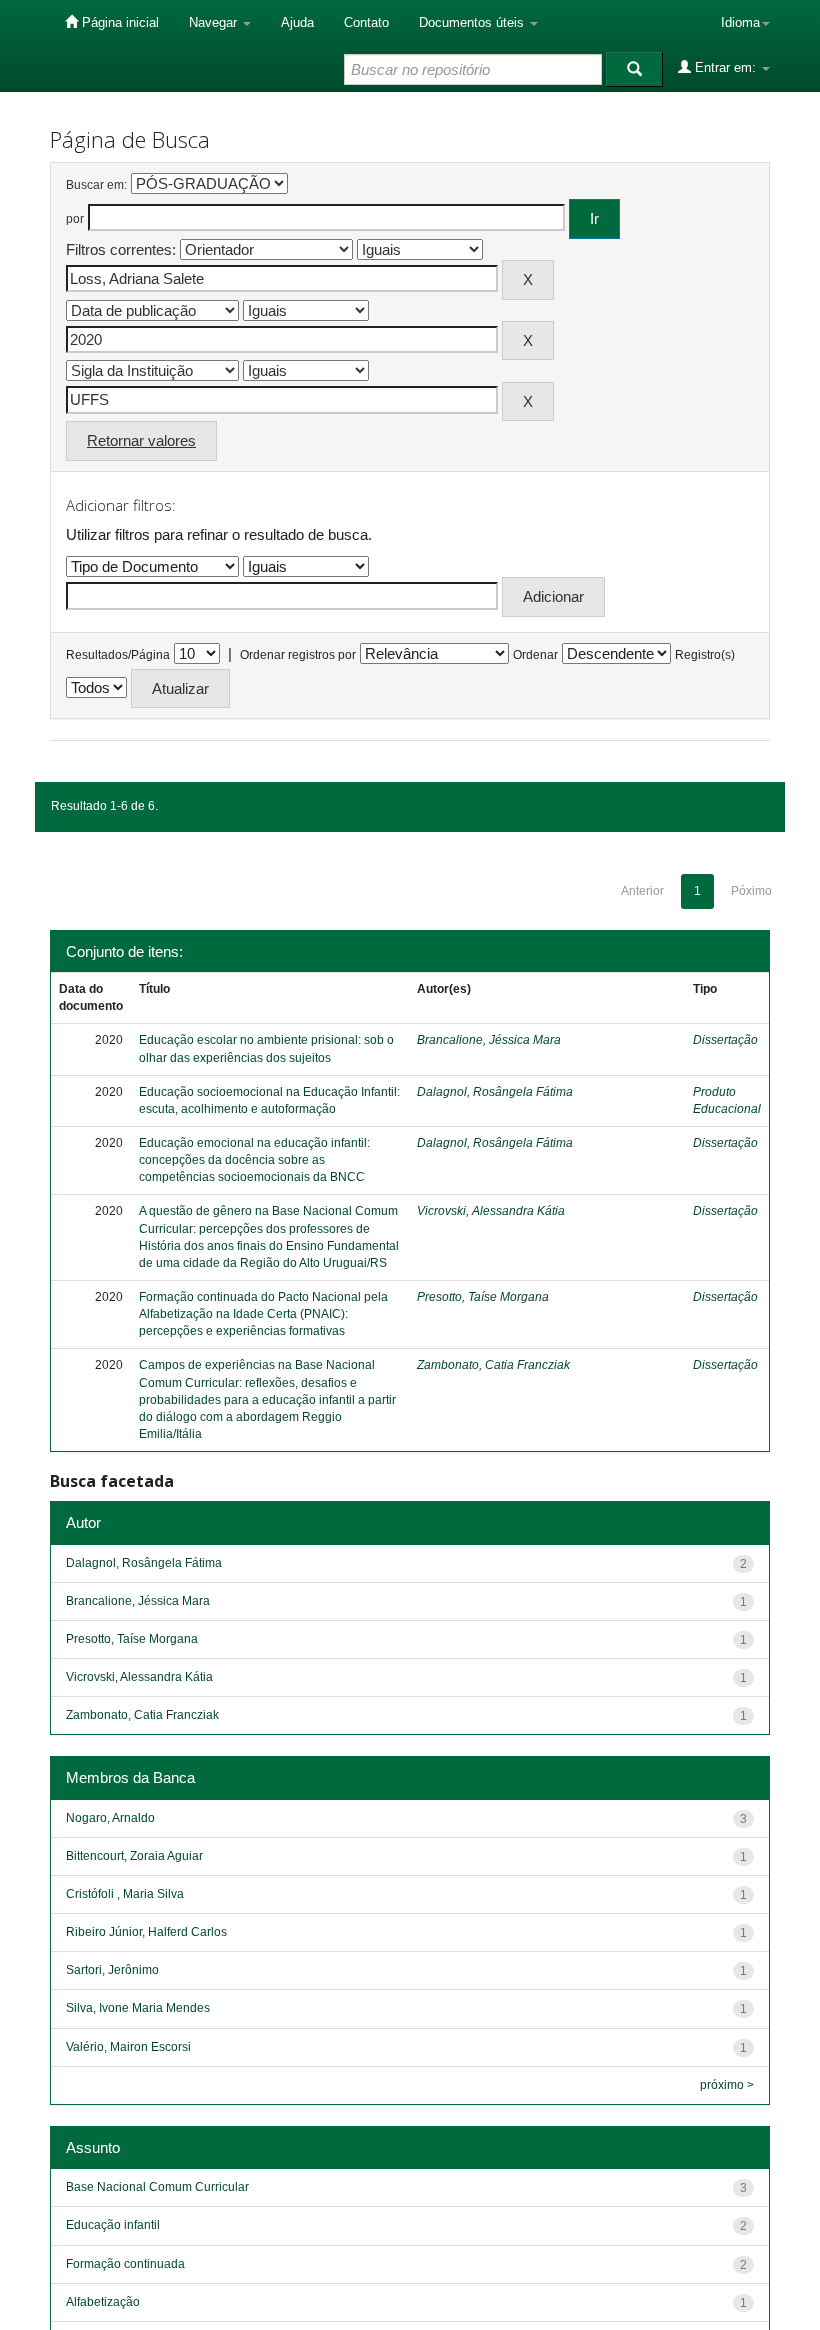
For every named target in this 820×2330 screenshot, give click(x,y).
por (75, 219)
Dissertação (725, 1040)
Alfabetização (103, 2302)
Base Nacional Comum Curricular (157, 2187)
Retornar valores (141, 440)
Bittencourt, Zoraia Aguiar (134, 1856)
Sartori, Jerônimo (112, 1970)
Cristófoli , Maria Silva (125, 1894)
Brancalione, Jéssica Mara (489, 1040)
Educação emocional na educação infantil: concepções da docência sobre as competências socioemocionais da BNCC (254, 1160)
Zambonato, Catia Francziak (493, 1365)
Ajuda (297, 22)
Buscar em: (96, 185)
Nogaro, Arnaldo (110, 1818)
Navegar (215, 22)
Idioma (740, 22)
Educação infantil (113, 2225)
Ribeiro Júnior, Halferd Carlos (146, 1932)
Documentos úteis (473, 22)
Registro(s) (705, 655)
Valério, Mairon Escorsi (128, 2047)
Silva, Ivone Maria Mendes (138, 2008)
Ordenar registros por (298, 655)
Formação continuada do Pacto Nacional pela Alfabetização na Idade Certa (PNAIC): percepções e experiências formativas (263, 1314)
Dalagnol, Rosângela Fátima (495, 1092)
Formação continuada (125, 2264)
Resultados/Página (118, 655)
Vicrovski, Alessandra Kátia (491, 1211)
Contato (366, 22)
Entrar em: (725, 67)
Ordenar (535, 655)
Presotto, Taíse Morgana (483, 1297)
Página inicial (118, 22)
